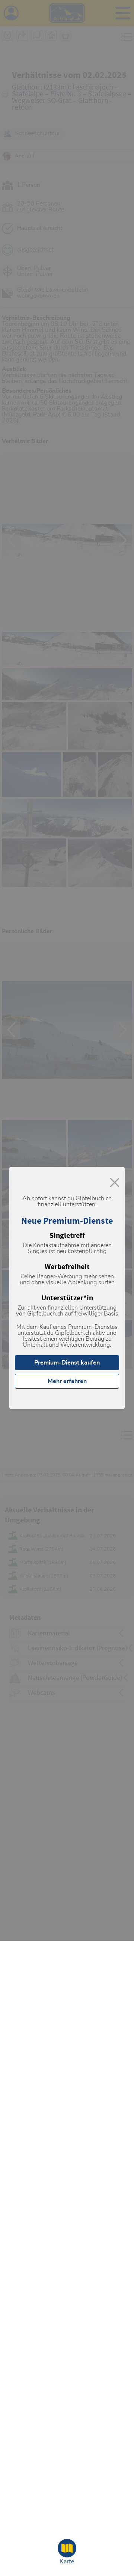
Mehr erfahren (67, 1381)
